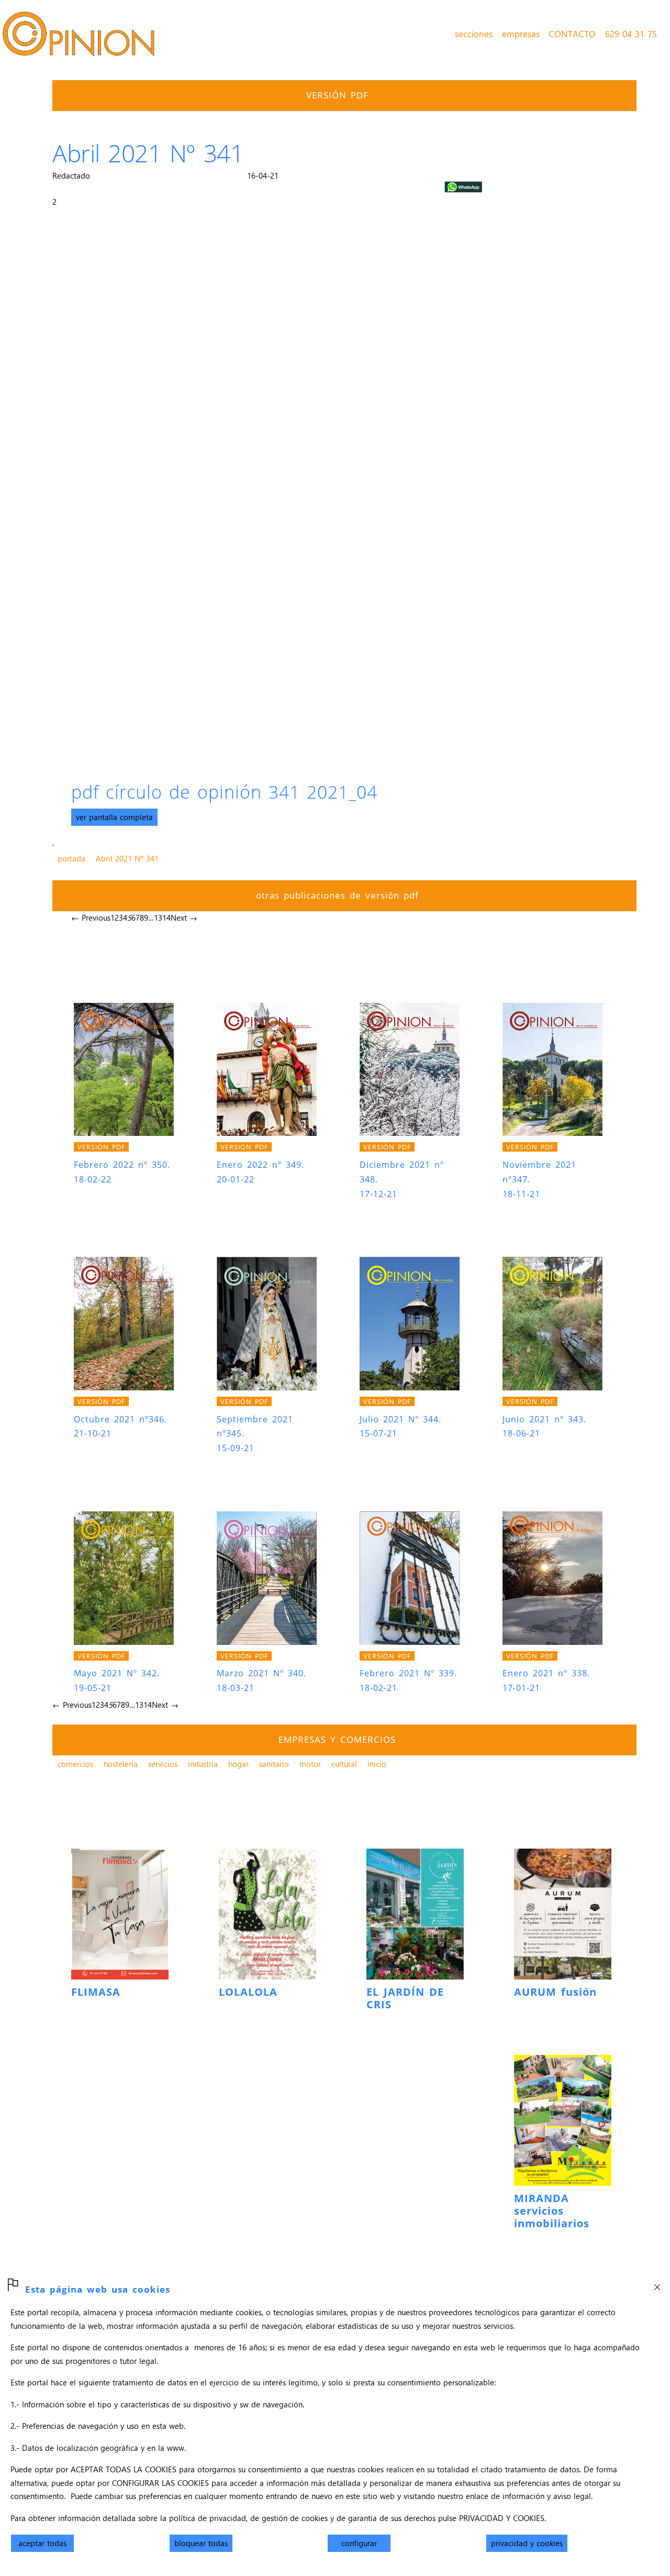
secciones (474, 34)
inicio (377, 1764)
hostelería (121, 1764)
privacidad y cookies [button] (527, 2543)
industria (203, 1764)
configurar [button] (359, 2543)
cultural (344, 1764)
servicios (163, 1764)
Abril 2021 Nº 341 (127, 858)
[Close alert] (657, 2284)
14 (166, 917)
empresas (521, 34)
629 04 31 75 (631, 34)
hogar (238, 1764)
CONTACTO (572, 34)
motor (310, 1764)
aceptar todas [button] (42, 2543)
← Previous (91, 917)
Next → (184, 917)
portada (71, 858)
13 (158, 917)
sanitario (274, 1764)
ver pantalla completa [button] (114, 817)
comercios (75, 1764)
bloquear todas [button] (201, 2543)
